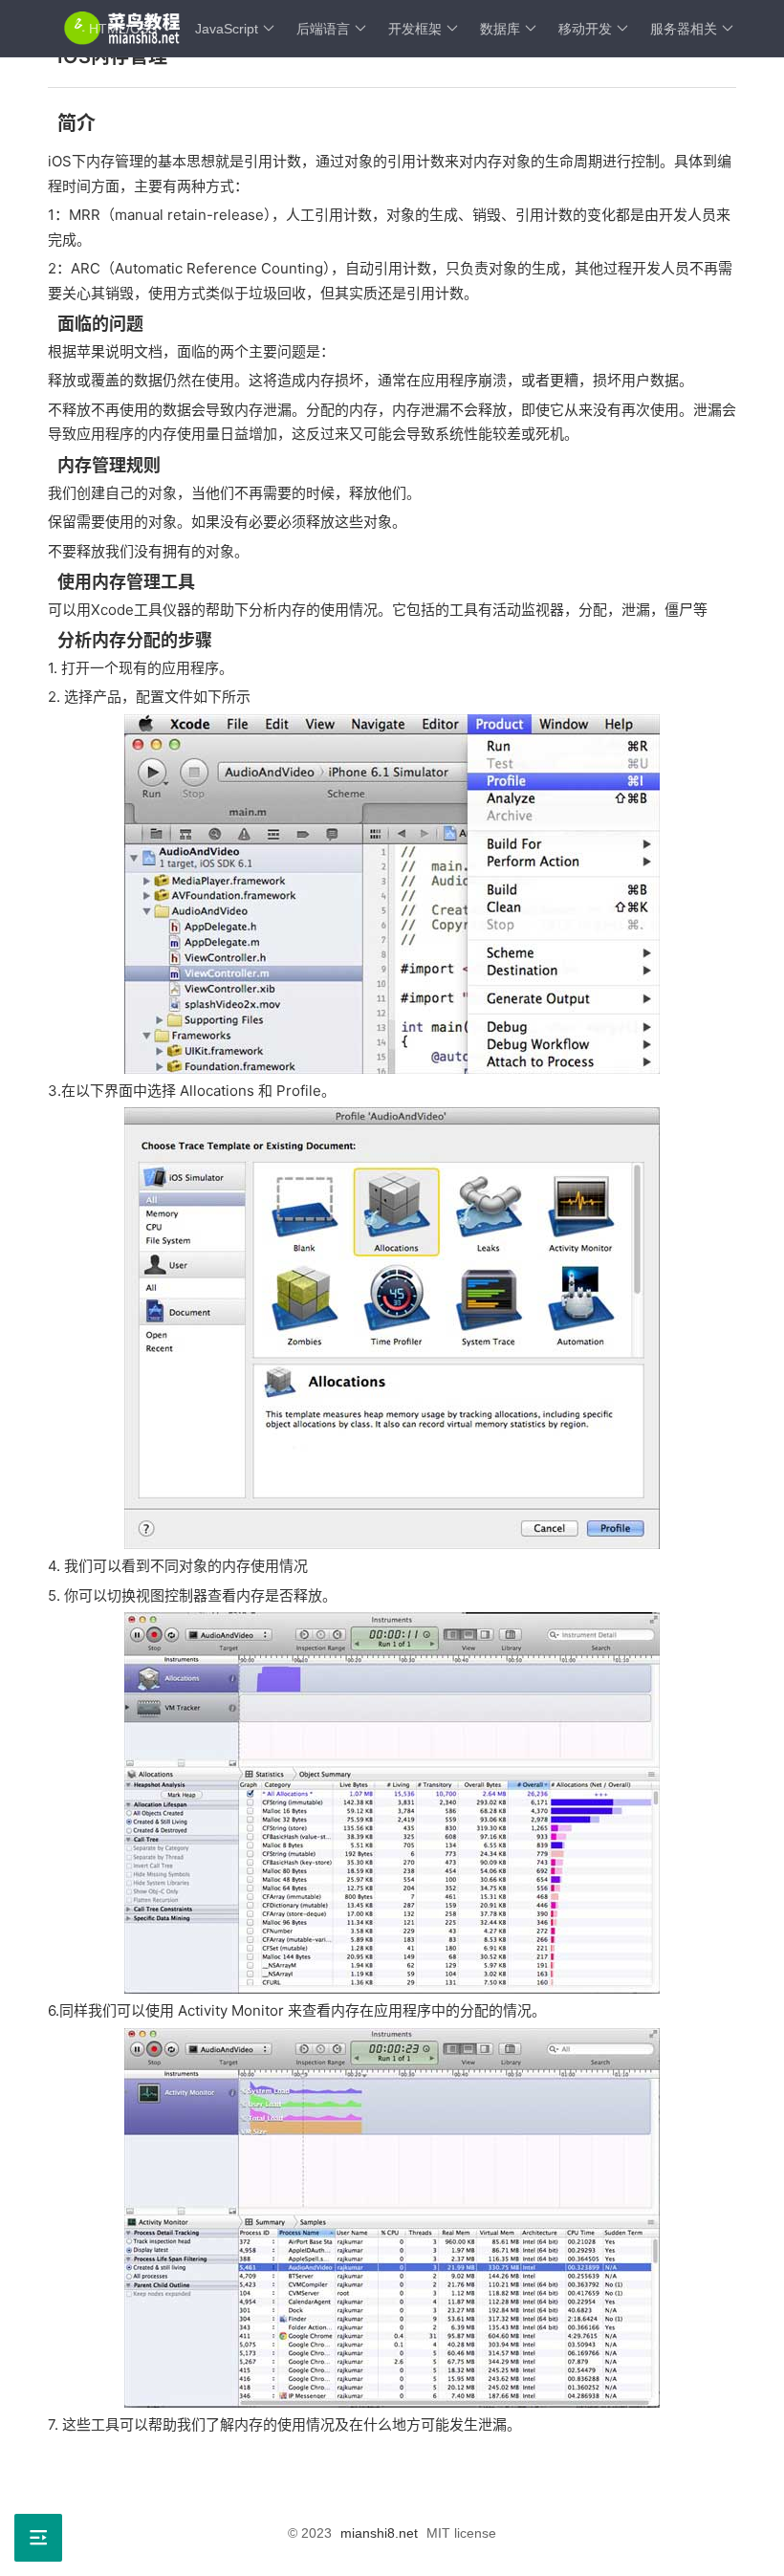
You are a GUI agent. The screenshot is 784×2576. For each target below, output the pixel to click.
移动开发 (585, 29)
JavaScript (227, 29)
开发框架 (415, 29)
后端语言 (323, 29)
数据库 (500, 29)
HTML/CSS (123, 29)
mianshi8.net (379, 2533)
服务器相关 (684, 29)
